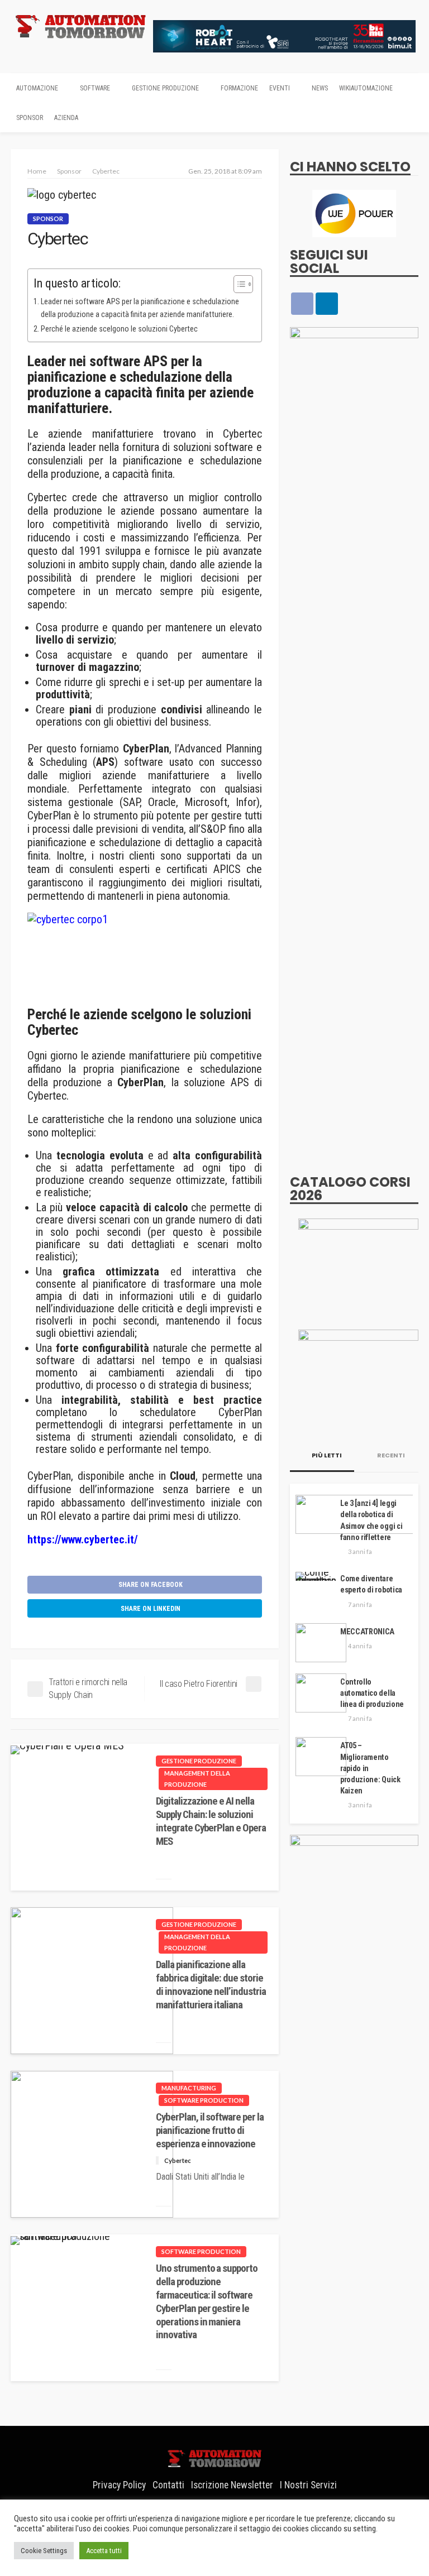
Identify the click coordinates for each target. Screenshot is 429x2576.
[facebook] (302, 304)
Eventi (280, 88)
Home (37, 171)
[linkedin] (327, 304)
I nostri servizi (308, 2485)
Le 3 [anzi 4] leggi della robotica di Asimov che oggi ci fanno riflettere (371, 1520)
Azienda (66, 118)
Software (95, 88)
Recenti (390, 1455)
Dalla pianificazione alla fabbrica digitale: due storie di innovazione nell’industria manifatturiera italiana (211, 1985)
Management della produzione (197, 1779)
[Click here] (354, 214)
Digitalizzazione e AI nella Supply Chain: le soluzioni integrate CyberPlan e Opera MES (211, 1821)
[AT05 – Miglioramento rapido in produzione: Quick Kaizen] (321, 1757)
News (320, 88)
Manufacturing (189, 2088)
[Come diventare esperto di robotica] (316, 1576)
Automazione (37, 88)
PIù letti (326, 1455)
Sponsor (30, 118)
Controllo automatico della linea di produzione (372, 1693)
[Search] (409, 88)
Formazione (239, 88)
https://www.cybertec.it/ (83, 1539)
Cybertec (178, 2160)
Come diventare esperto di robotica (371, 1584)
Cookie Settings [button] (44, 2551)
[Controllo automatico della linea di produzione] (321, 1693)
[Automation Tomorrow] (214, 2457)
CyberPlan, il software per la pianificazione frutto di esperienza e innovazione (210, 2130)
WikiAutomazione (366, 88)
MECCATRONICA (367, 1632)
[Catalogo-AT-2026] (358, 1268)
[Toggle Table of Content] (238, 284)
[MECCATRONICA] (321, 1643)
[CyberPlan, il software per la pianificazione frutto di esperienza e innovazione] (92, 2144)
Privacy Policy (119, 2485)
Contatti (168, 2485)
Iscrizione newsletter (232, 2485)
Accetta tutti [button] (104, 2551)
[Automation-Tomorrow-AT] (358, 1379)
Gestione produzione (165, 88)
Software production (204, 2100)
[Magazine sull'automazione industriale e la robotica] (80, 26)
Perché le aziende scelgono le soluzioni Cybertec (119, 329)
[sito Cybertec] (145, 954)
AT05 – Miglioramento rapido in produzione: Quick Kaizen (370, 1768)
